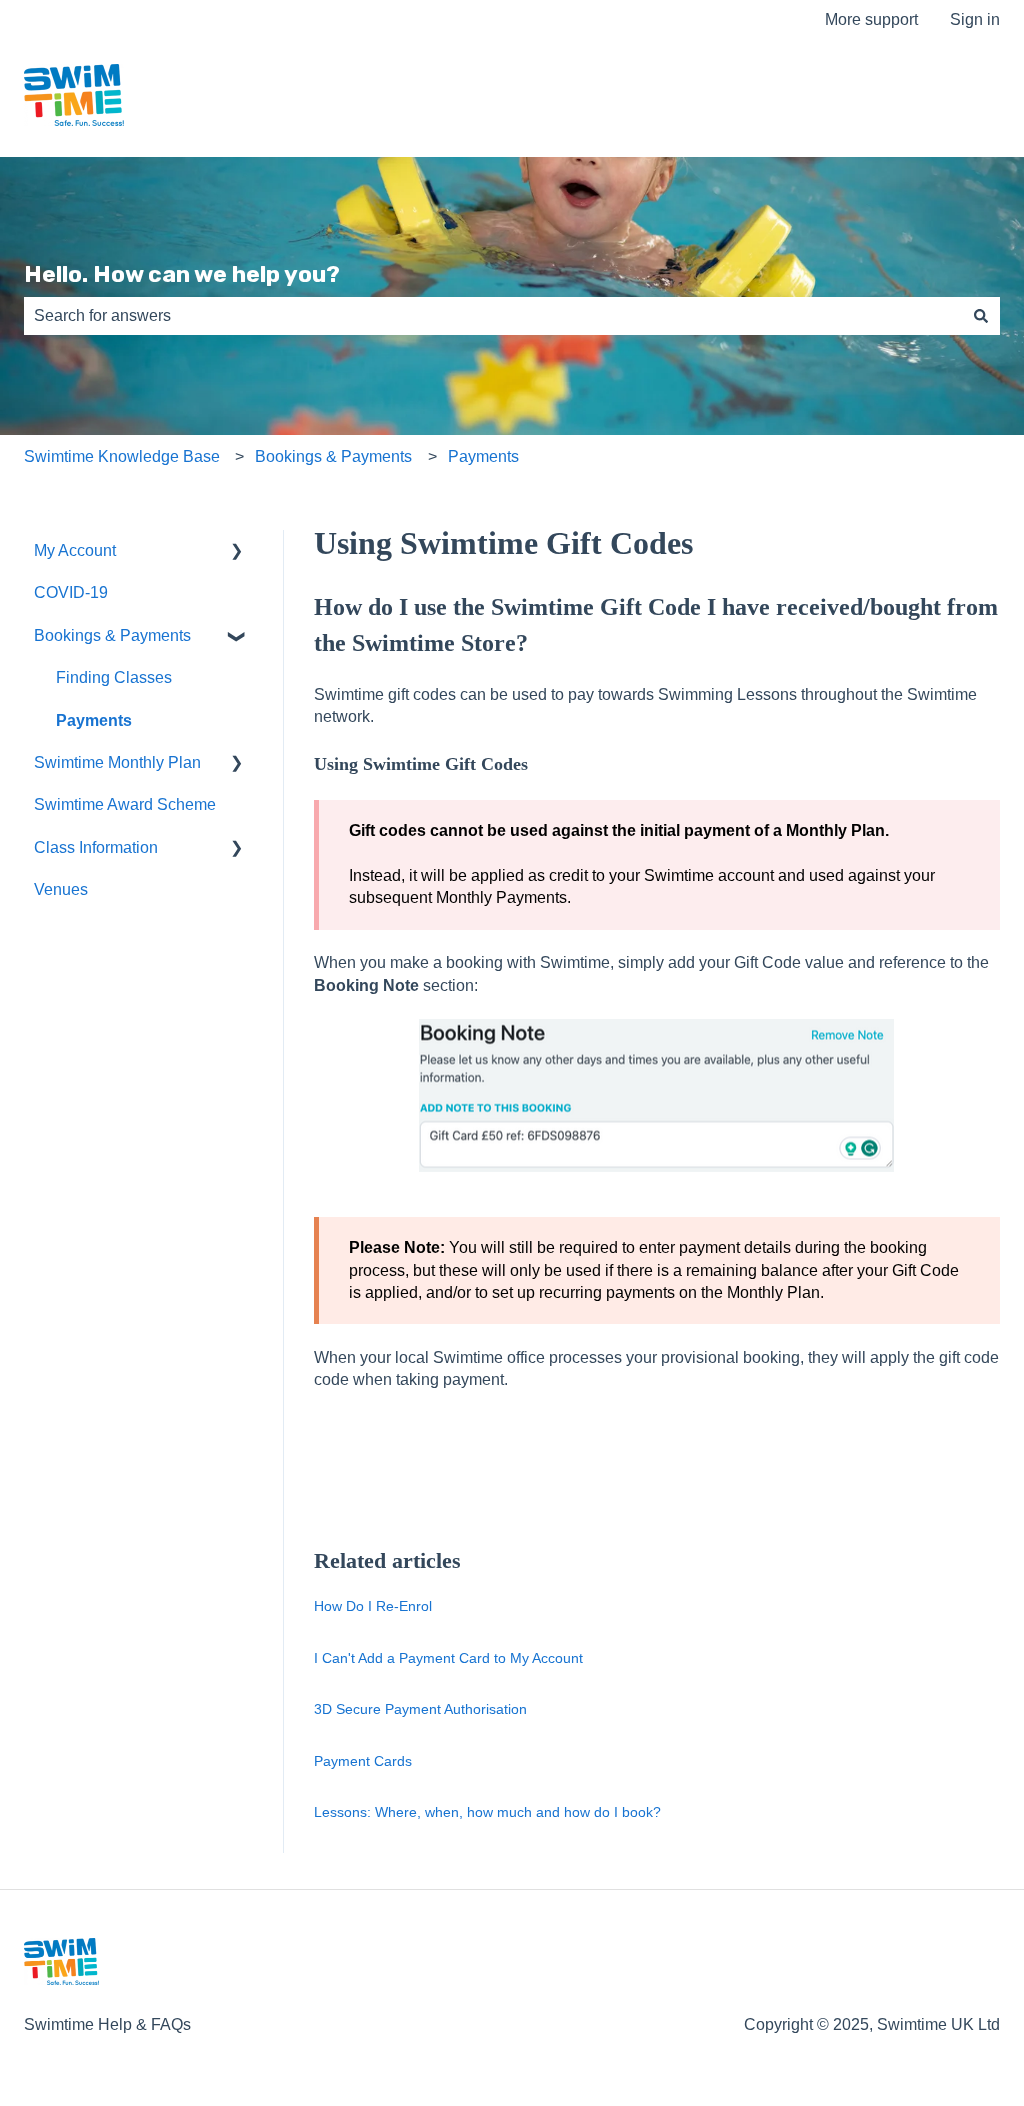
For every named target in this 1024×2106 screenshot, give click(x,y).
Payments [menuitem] (94, 720)
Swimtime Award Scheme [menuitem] (125, 804)
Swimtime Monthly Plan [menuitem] (117, 762)
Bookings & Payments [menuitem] (112, 635)
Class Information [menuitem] (96, 847)
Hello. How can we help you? (182, 274)
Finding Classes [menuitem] (114, 677)
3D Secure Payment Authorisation (420, 1709)
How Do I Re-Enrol (373, 1606)
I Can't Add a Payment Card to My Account (448, 1658)
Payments (483, 456)
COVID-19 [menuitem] (71, 592)
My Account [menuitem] (75, 550)
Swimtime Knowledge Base (122, 456)
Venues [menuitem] (61, 889)
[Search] (981, 316)
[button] (237, 552)
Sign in (975, 19)
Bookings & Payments (333, 456)
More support (871, 19)
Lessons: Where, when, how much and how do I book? (487, 1812)
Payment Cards (363, 1761)
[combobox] (493, 316)
